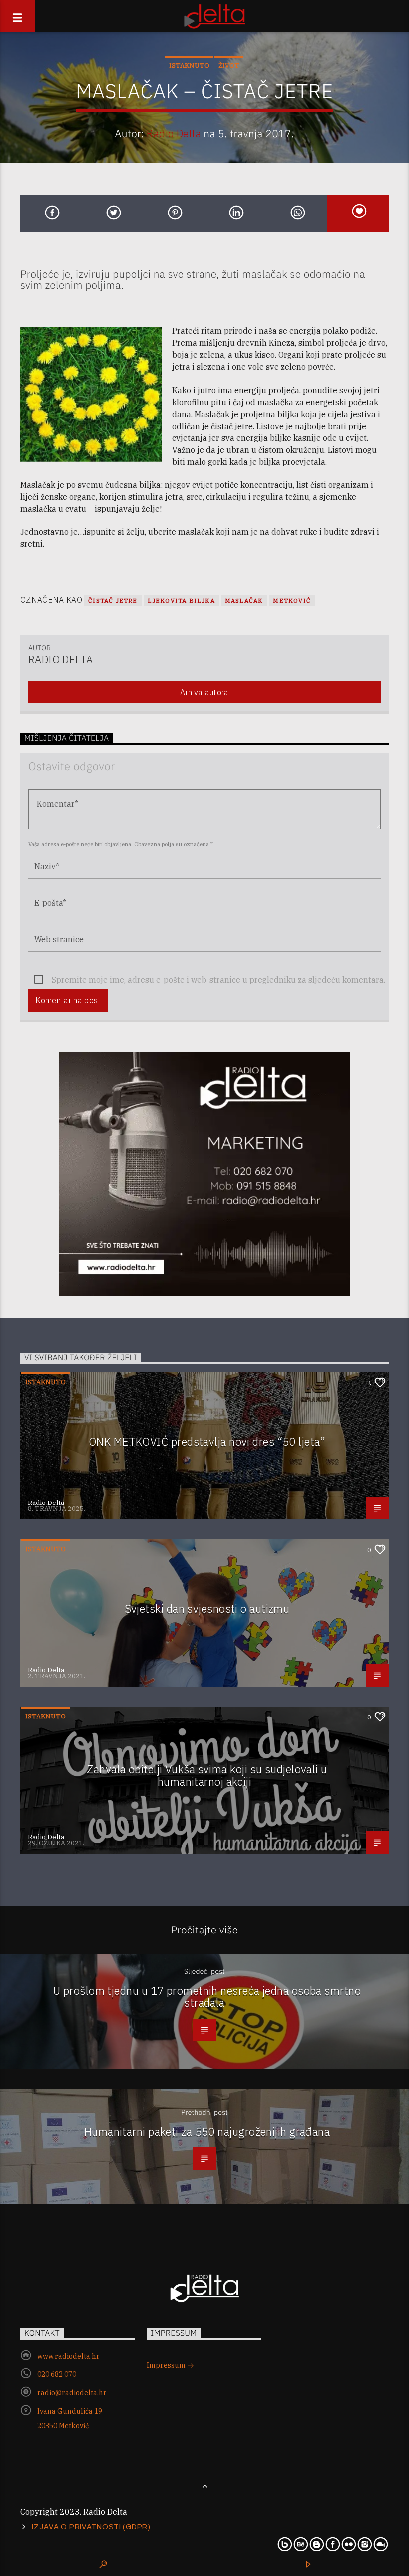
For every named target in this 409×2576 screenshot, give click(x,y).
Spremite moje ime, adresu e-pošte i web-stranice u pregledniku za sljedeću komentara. (218, 980)
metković (292, 600)
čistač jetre (113, 600)
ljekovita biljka (181, 600)
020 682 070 (57, 2374)
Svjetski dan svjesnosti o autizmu (207, 1609)
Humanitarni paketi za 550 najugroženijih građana (207, 2131)
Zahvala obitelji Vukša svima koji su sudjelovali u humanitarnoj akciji (207, 1775)
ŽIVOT (229, 66)
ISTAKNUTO (189, 66)
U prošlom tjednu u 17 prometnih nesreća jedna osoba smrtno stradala (207, 1997)
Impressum (167, 2365)
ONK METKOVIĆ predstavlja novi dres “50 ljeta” (207, 1441)
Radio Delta (174, 133)
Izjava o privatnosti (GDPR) (91, 2527)
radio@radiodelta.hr (72, 2393)
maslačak (244, 600)
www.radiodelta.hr (69, 2356)
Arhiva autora (204, 692)
